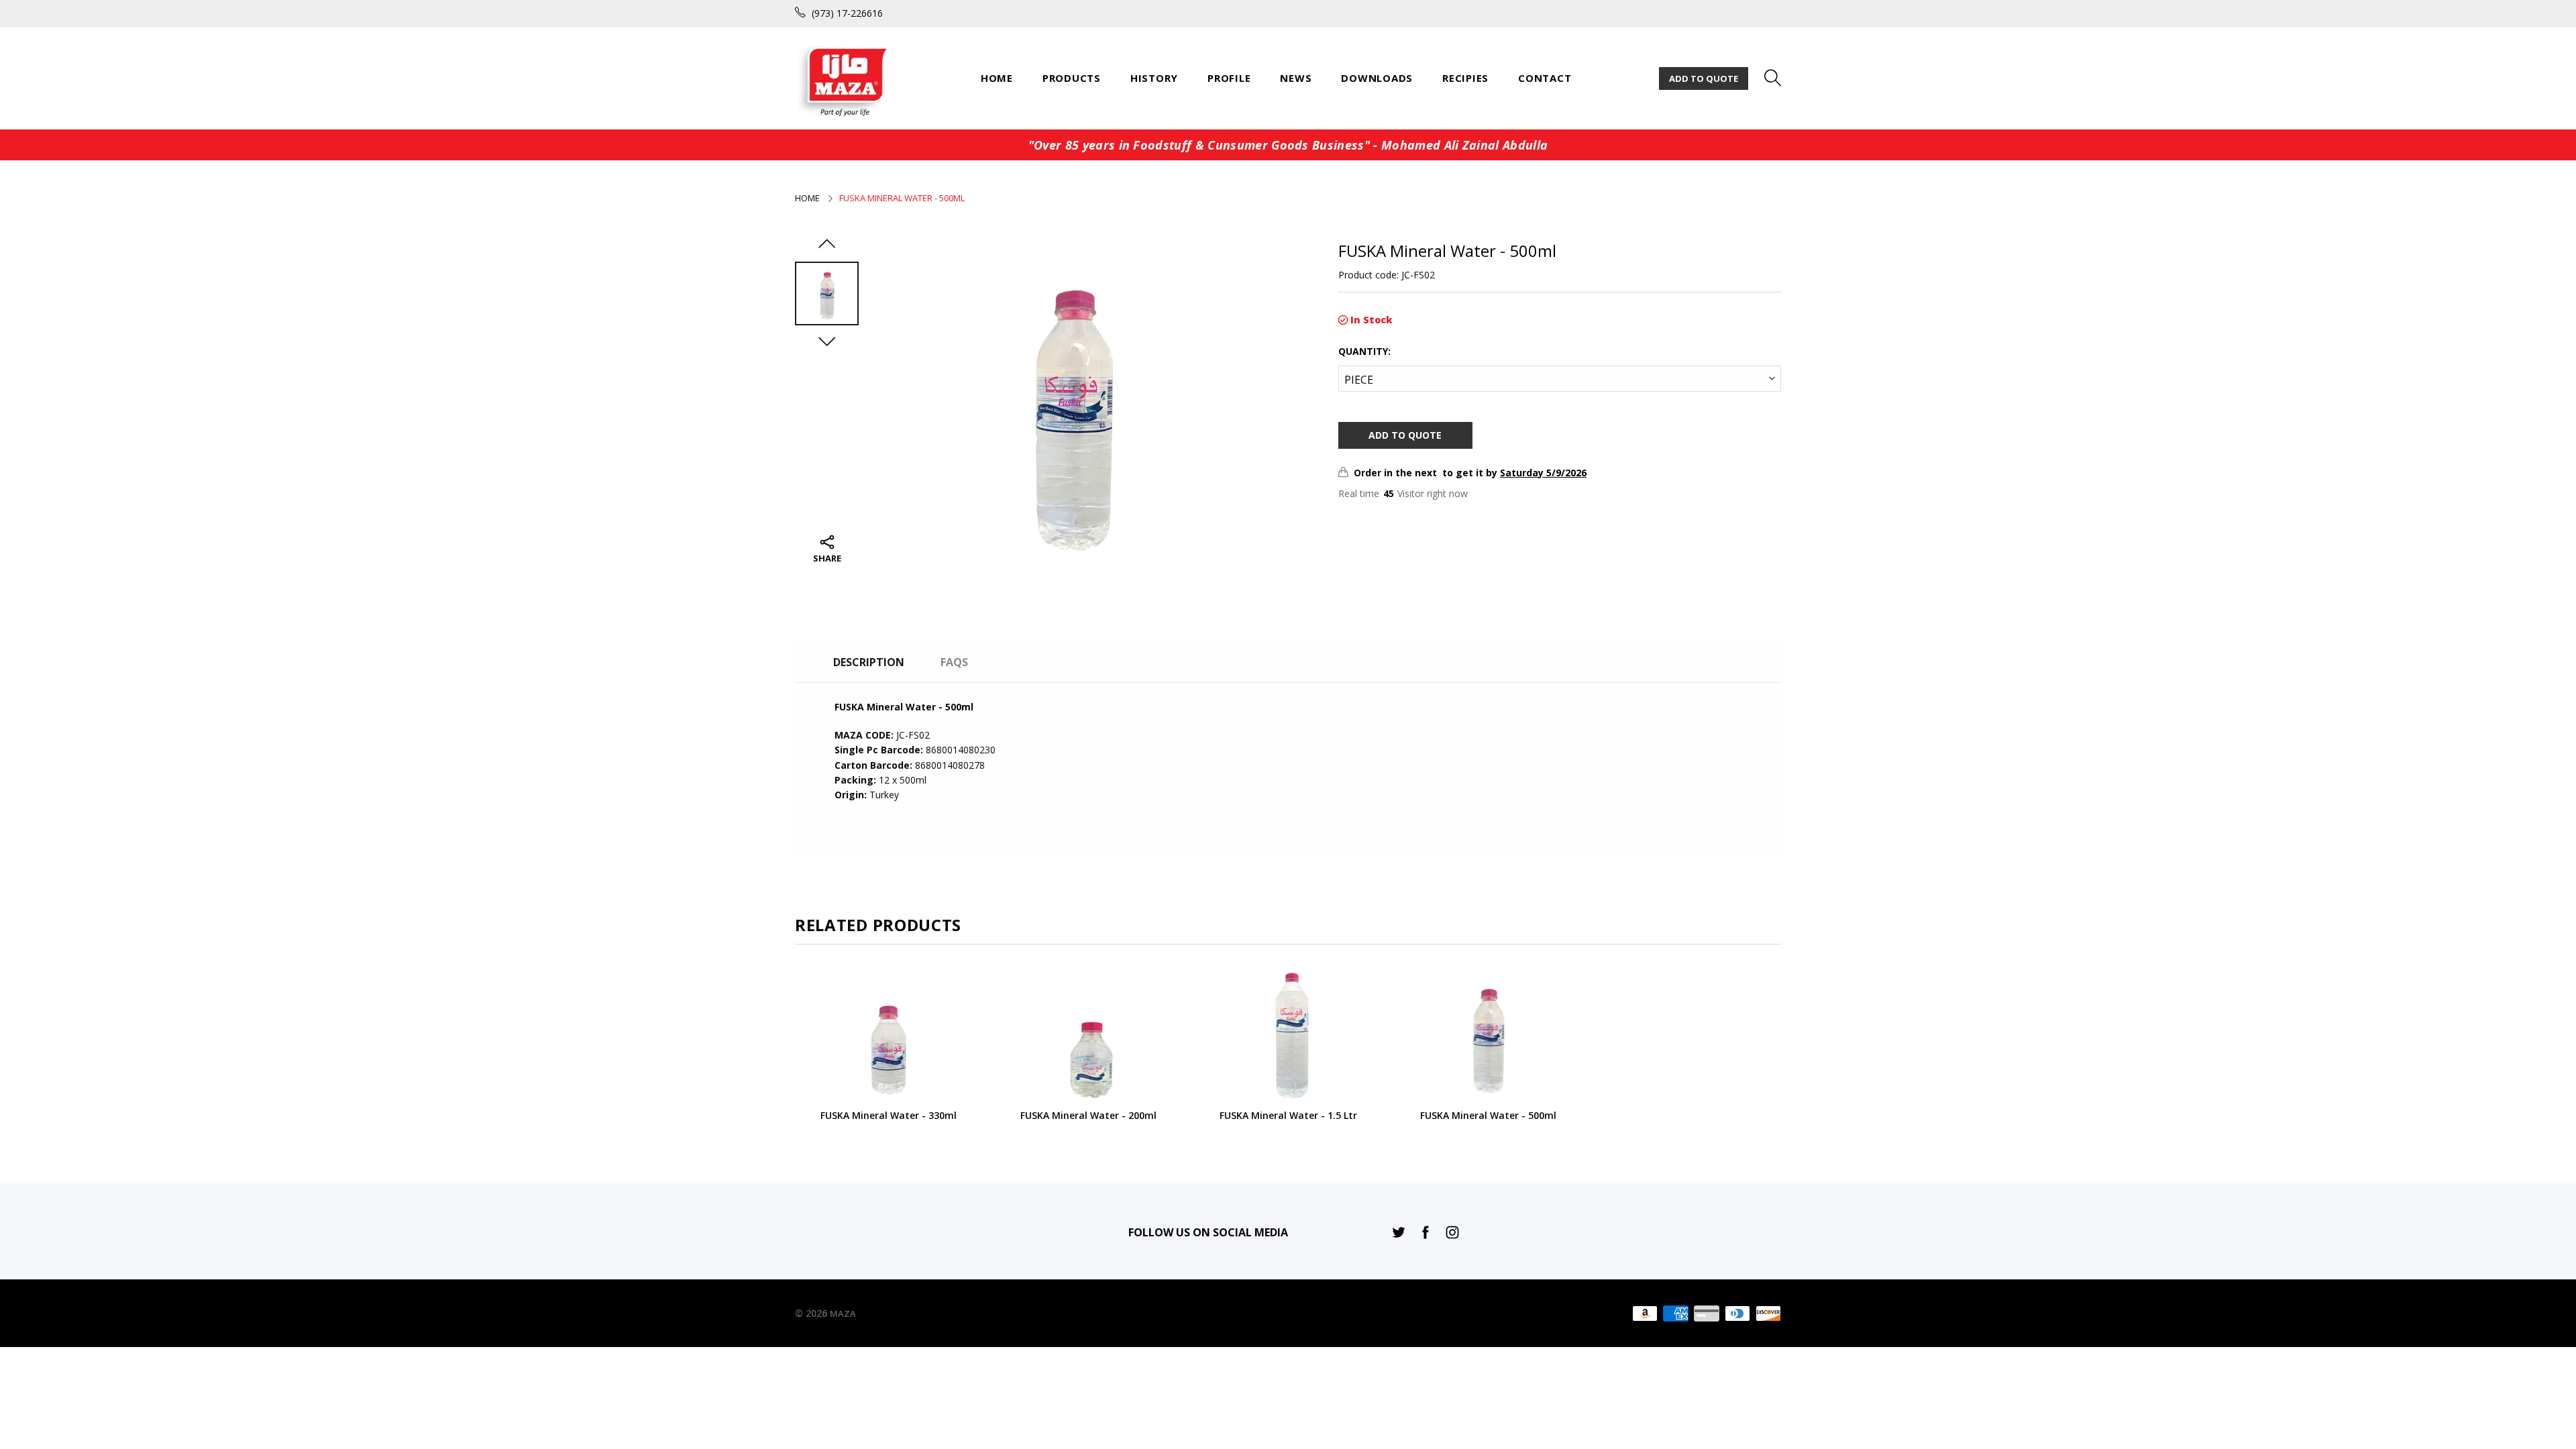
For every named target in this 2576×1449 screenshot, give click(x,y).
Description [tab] (869, 662)
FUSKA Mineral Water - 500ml (1488, 1116)
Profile (1229, 78)
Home (997, 78)
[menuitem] (997, 78)
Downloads (1377, 78)
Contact (1545, 78)
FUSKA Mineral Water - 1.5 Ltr (1288, 1116)
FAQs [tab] (954, 662)
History (1154, 78)
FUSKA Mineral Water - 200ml (1088, 1116)
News (1296, 78)
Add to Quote (1704, 78)
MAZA (843, 1313)
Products (1072, 78)
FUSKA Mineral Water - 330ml (889, 1116)
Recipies (1465, 78)
